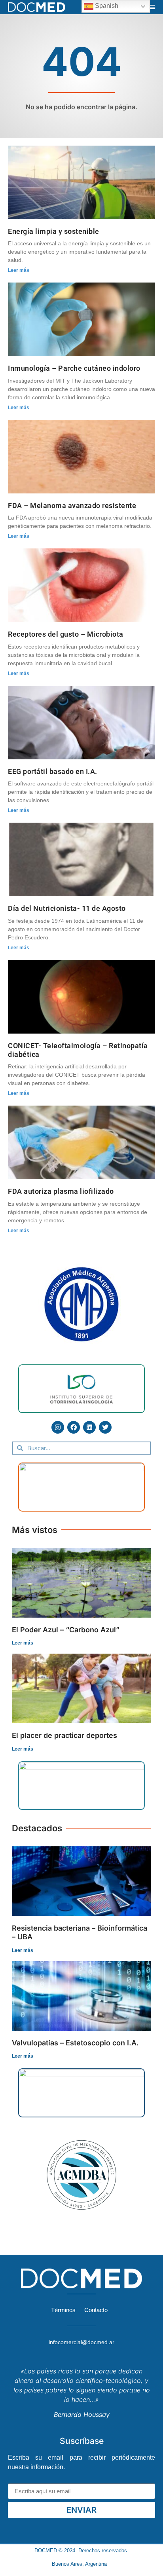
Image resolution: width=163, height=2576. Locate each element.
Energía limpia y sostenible (54, 231)
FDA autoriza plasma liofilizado (61, 1191)
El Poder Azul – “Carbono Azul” (66, 1630)
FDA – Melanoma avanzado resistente (72, 506)
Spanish (106, 6)
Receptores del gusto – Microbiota (66, 634)
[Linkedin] (89, 1427)
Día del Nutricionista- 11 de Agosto (67, 908)
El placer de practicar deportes (64, 1735)
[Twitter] (105, 1427)
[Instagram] (58, 1427)
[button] (152, 7)
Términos (63, 2310)
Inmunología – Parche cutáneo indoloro (74, 368)
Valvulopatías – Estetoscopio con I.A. (75, 2043)
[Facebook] (74, 1427)
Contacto (96, 2310)
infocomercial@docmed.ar (81, 2342)
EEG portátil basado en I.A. (53, 771)
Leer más (19, 270)
